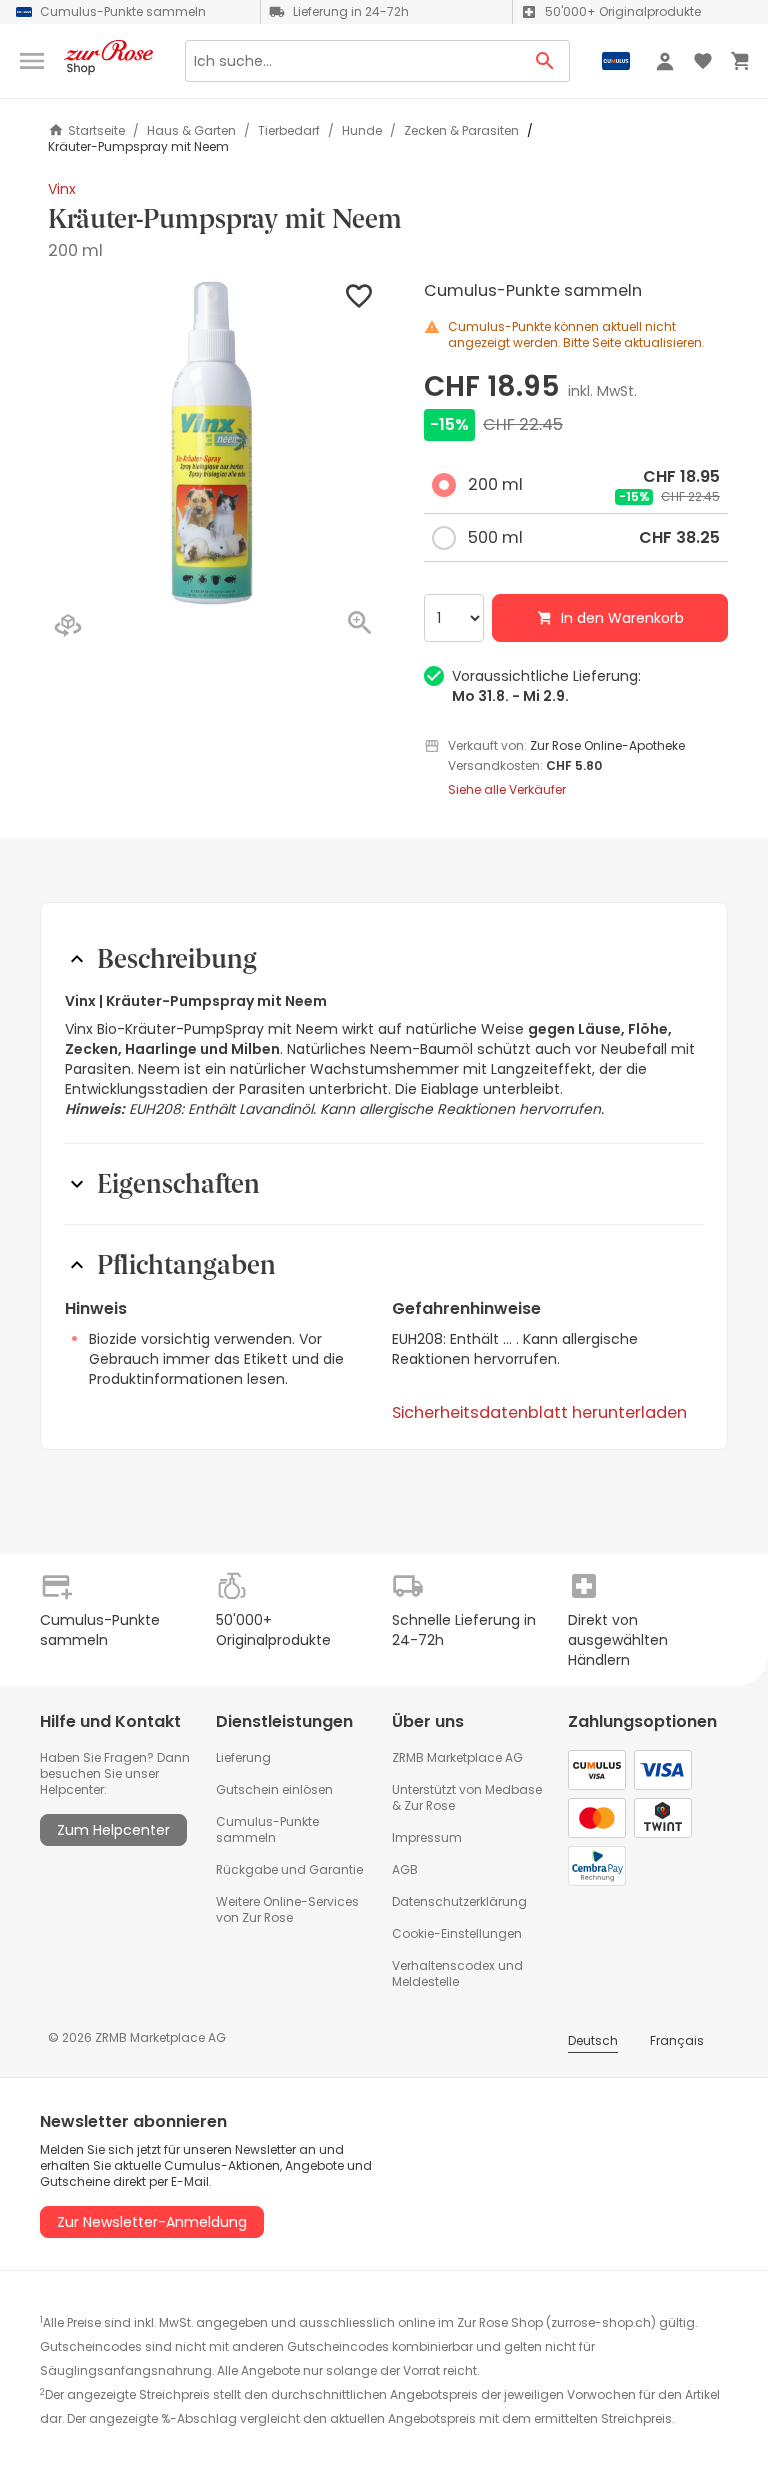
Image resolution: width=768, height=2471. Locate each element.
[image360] (68, 627)
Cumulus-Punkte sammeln (267, 1829)
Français (677, 2040)
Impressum (427, 1837)
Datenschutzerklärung (459, 1901)
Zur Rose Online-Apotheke (607, 745)
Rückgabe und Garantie (289, 1869)
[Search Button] (545, 61)
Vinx (62, 189)
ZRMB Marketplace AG (457, 1757)
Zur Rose (429, 1805)
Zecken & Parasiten (461, 131)
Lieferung (243, 1757)
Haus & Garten (191, 131)
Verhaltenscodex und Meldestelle (457, 1973)
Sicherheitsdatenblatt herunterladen (539, 1412)
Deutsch (593, 2040)
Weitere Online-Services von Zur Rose (287, 1909)
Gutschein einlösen (274, 1789)
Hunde (362, 131)
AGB (405, 1869)
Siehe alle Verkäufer (507, 790)
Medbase (513, 1789)
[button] (212, 443)
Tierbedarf (289, 131)
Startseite (96, 130)
